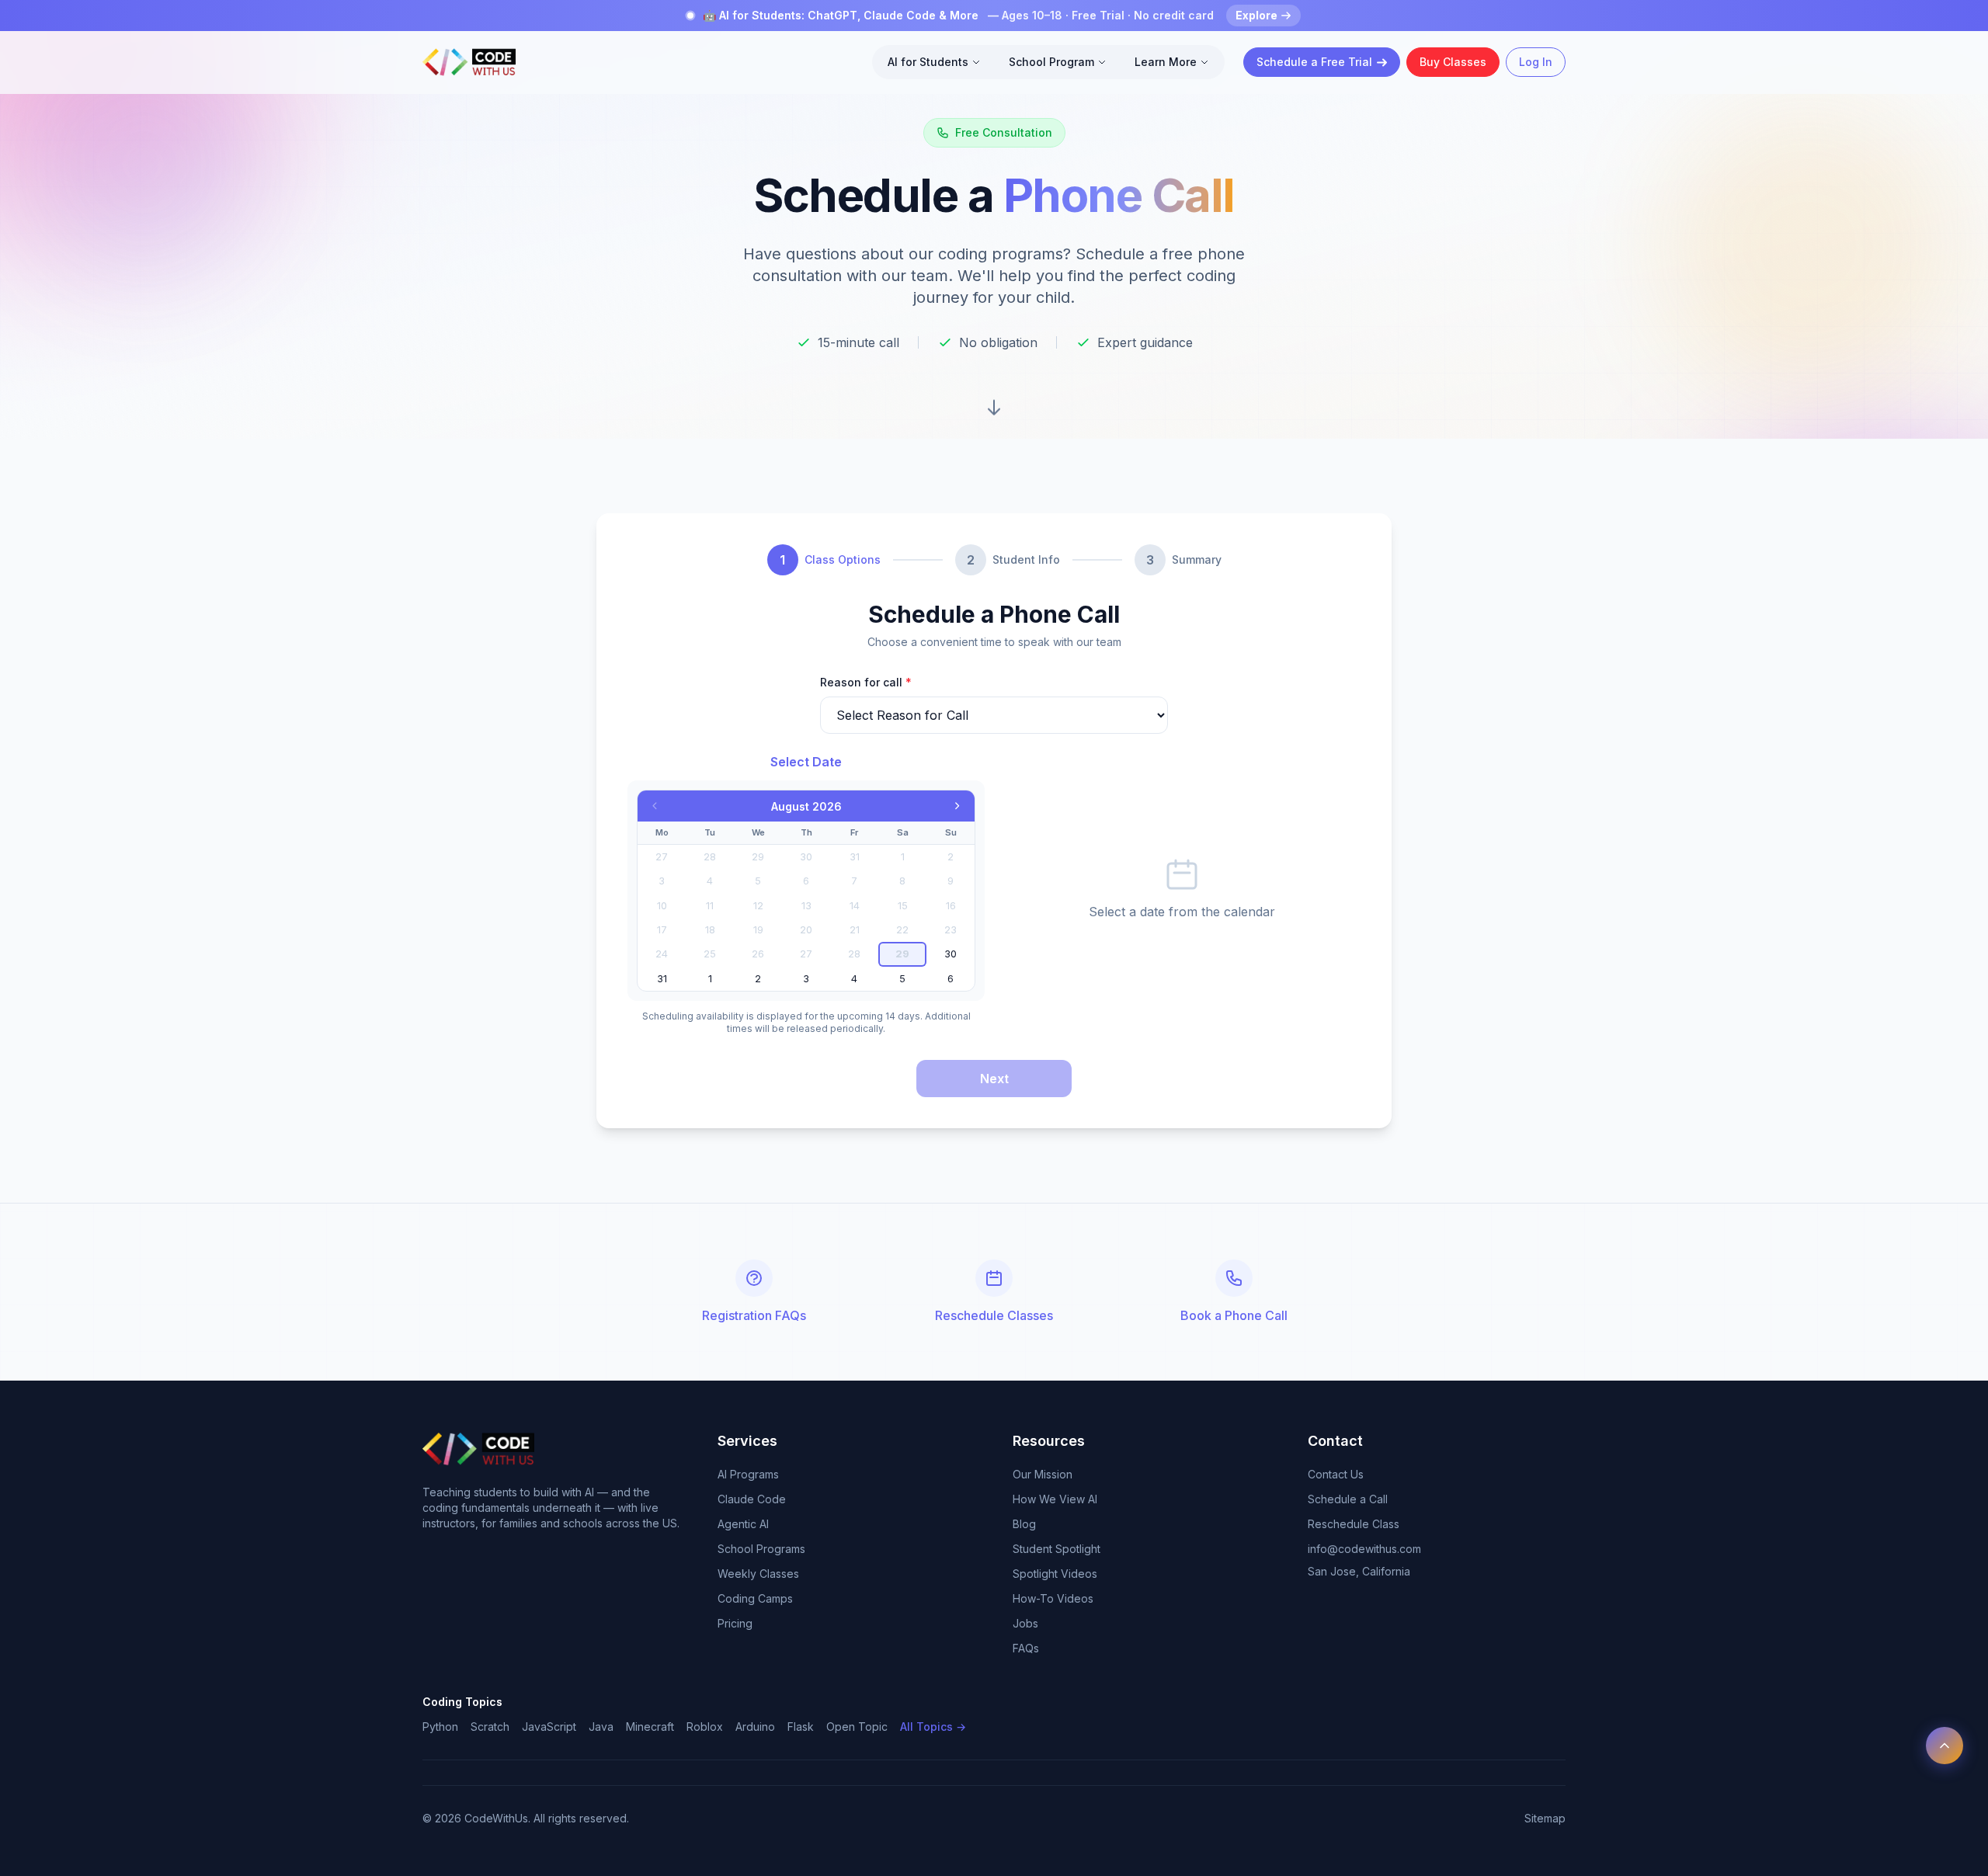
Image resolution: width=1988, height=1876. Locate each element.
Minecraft (650, 1727)
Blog (1024, 1524)
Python (440, 1727)
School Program (1051, 62)
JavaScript (549, 1727)
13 (806, 906)
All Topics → (933, 1727)
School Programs (761, 1549)
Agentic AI (743, 1524)
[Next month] (958, 806)
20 (806, 930)
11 (710, 906)
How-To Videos (1053, 1598)
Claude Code (752, 1499)
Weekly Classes (758, 1574)
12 (758, 906)
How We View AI (1055, 1499)
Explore (1256, 15)
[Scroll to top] (1945, 1746)
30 (806, 857)
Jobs (1025, 1623)
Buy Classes (1453, 62)
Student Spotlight (1057, 1549)
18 (710, 930)
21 (855, 930)
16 (951, 906)
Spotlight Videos (1055, 1574)
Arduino (755, 1727)
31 (855, 857)
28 (710, 857)
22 (902, 930)
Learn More (1166, 62)
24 (662, 954)
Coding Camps (755, 1598)
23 (951, 930)
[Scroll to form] (994, 408)
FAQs (1026, 1648)
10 (662, 906)
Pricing (735, 1623)
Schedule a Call (1348, 1499)
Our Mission (1043, 1474)
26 (758, 954)
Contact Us (1336, 1474)
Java (601, 1727)
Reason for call (866, 682)
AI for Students (928, 62)
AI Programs (748, 1474)
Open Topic (857, 1727)
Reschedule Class (1354, 1524)
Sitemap (1545, 1818)
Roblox (705, 1727)
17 (662, 930)
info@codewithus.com (1364, 1549)
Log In (1536, 62)
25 (710, 954)
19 (758, 930)
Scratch (490, 1727)
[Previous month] (655, 806)
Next (994, 1079)
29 (758, 857)
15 (903, 906)
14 (855, 906)
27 (662, 857)
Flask (801, 1727)
